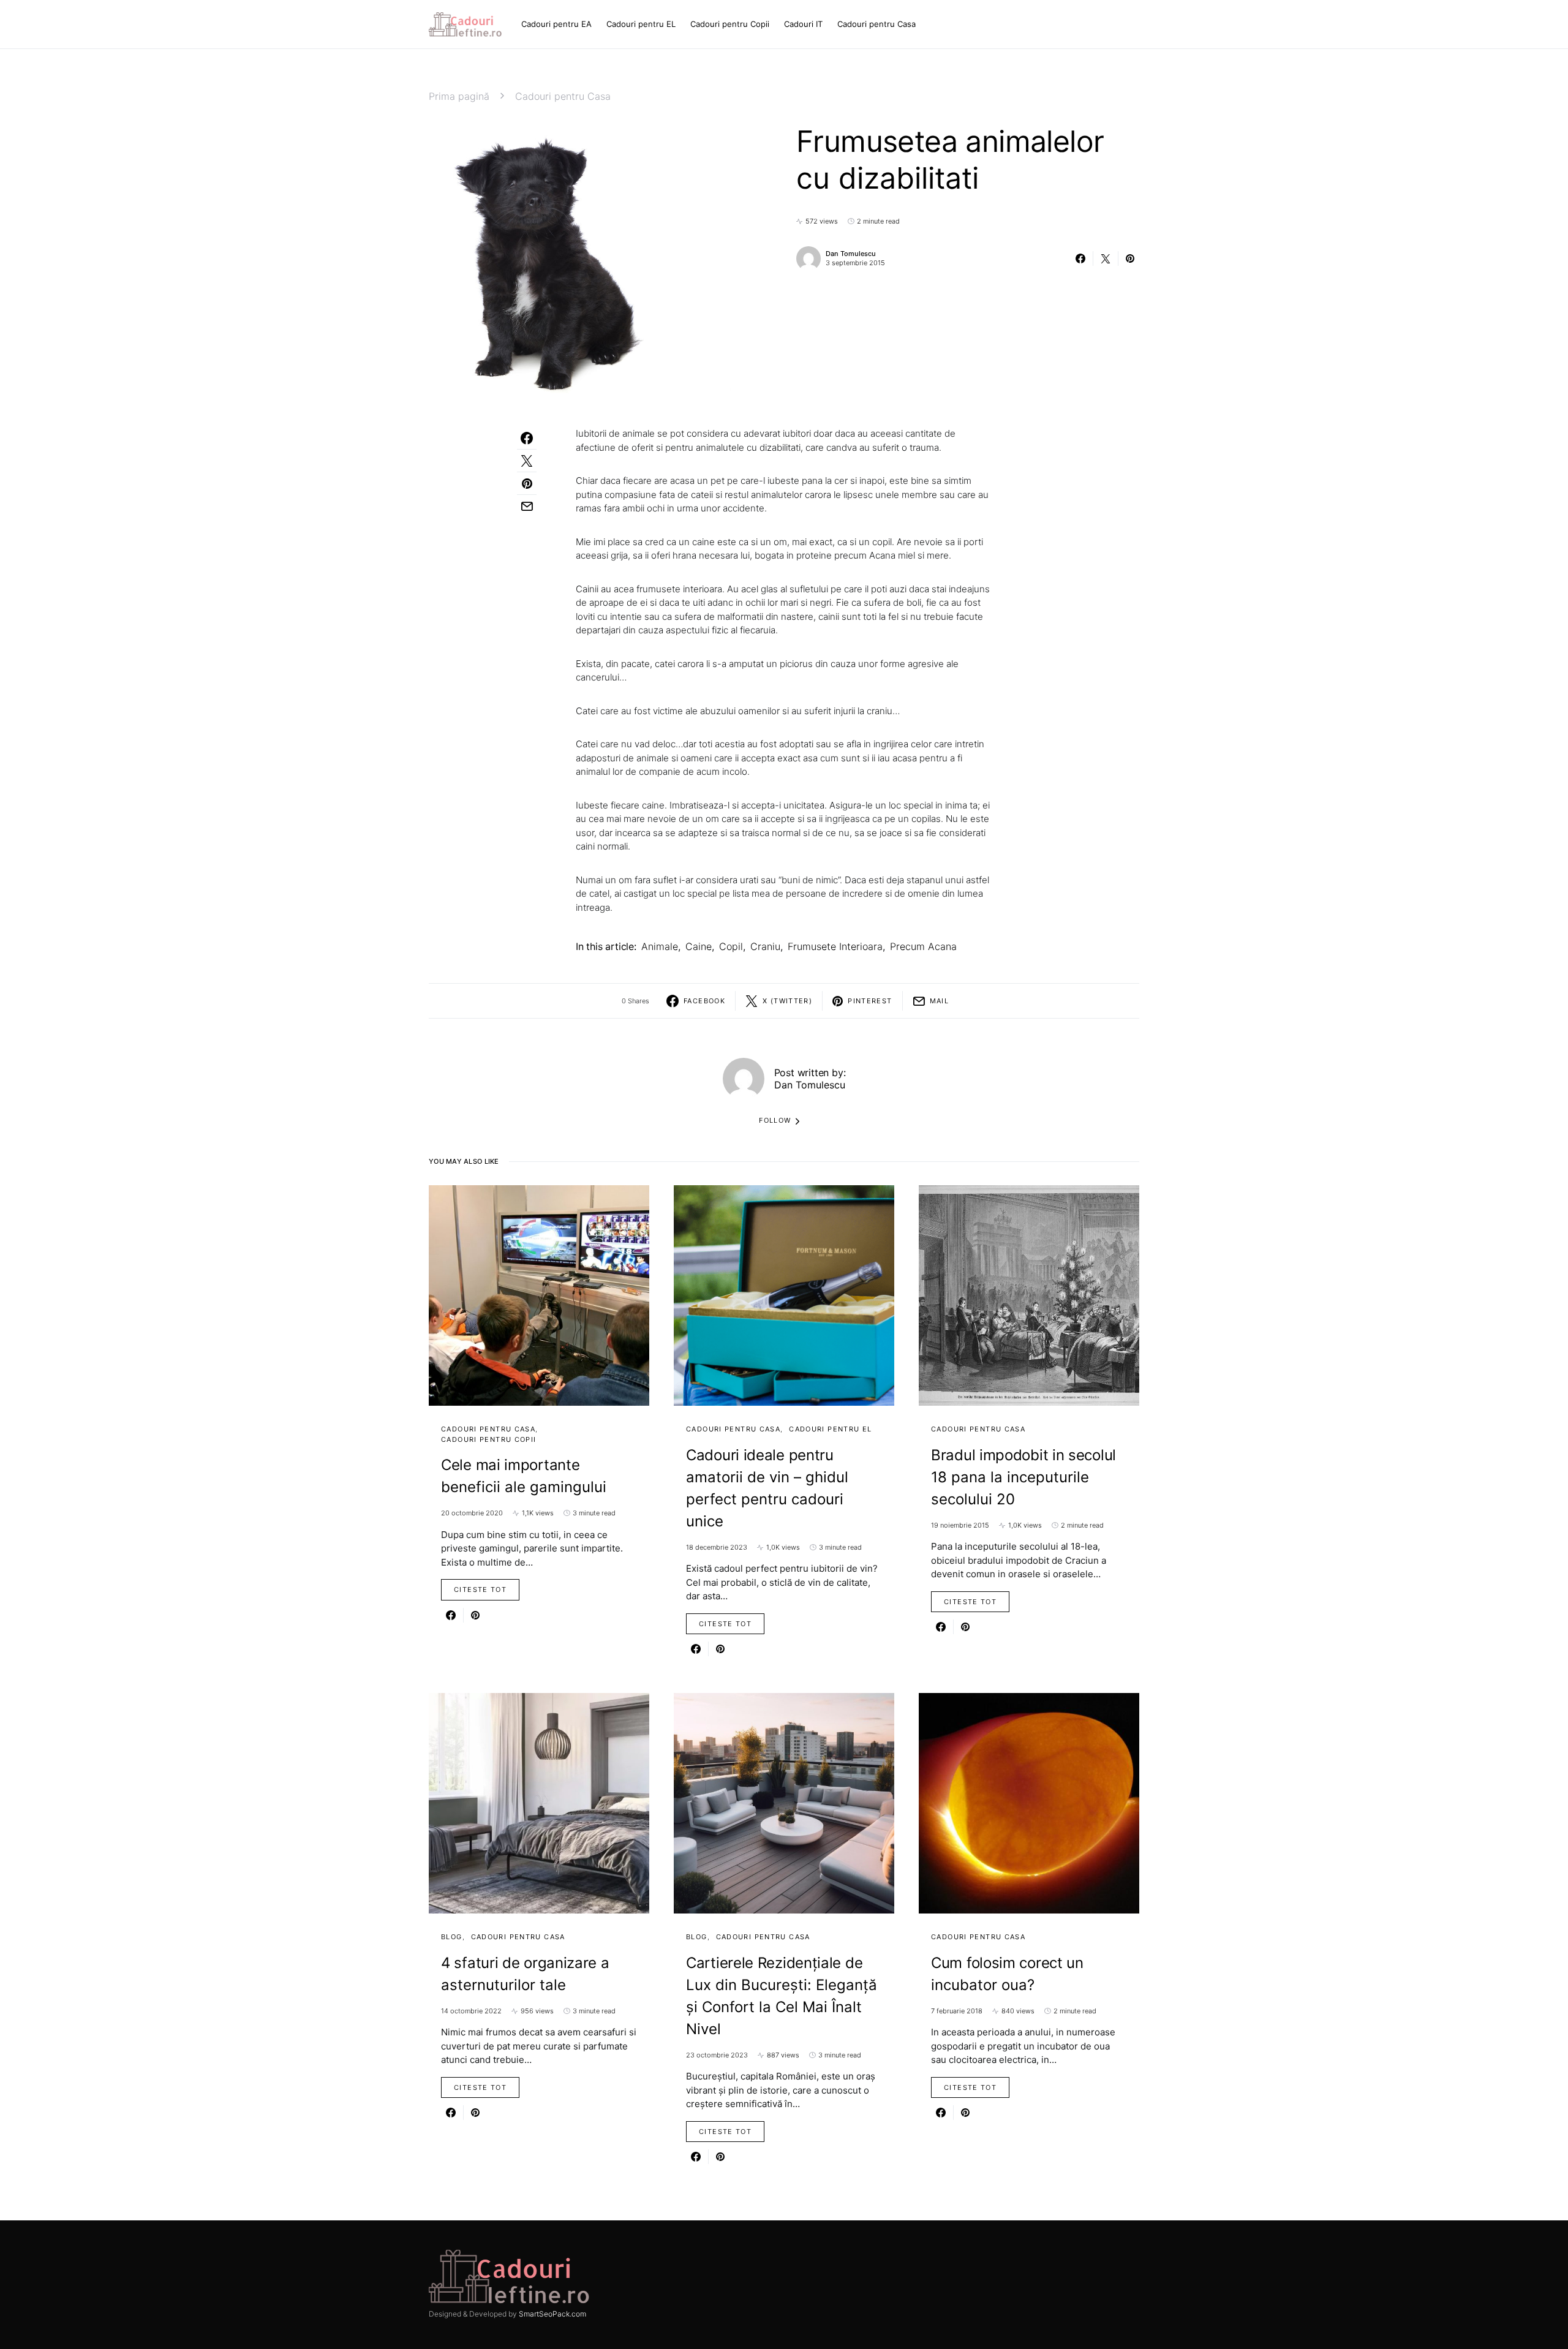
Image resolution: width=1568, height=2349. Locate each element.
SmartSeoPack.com (552, 2314)
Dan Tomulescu (851, 254)
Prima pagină (459, 96)
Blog (452, 1937)
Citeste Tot (480, 1589)
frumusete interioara (835, 946)
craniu (765, 946)
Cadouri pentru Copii (489, 1439)
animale (660, 946)
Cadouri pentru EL (830, 1429)
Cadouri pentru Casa (563, 96)
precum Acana (923, 946)
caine (699, 946)
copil (731, 946)
